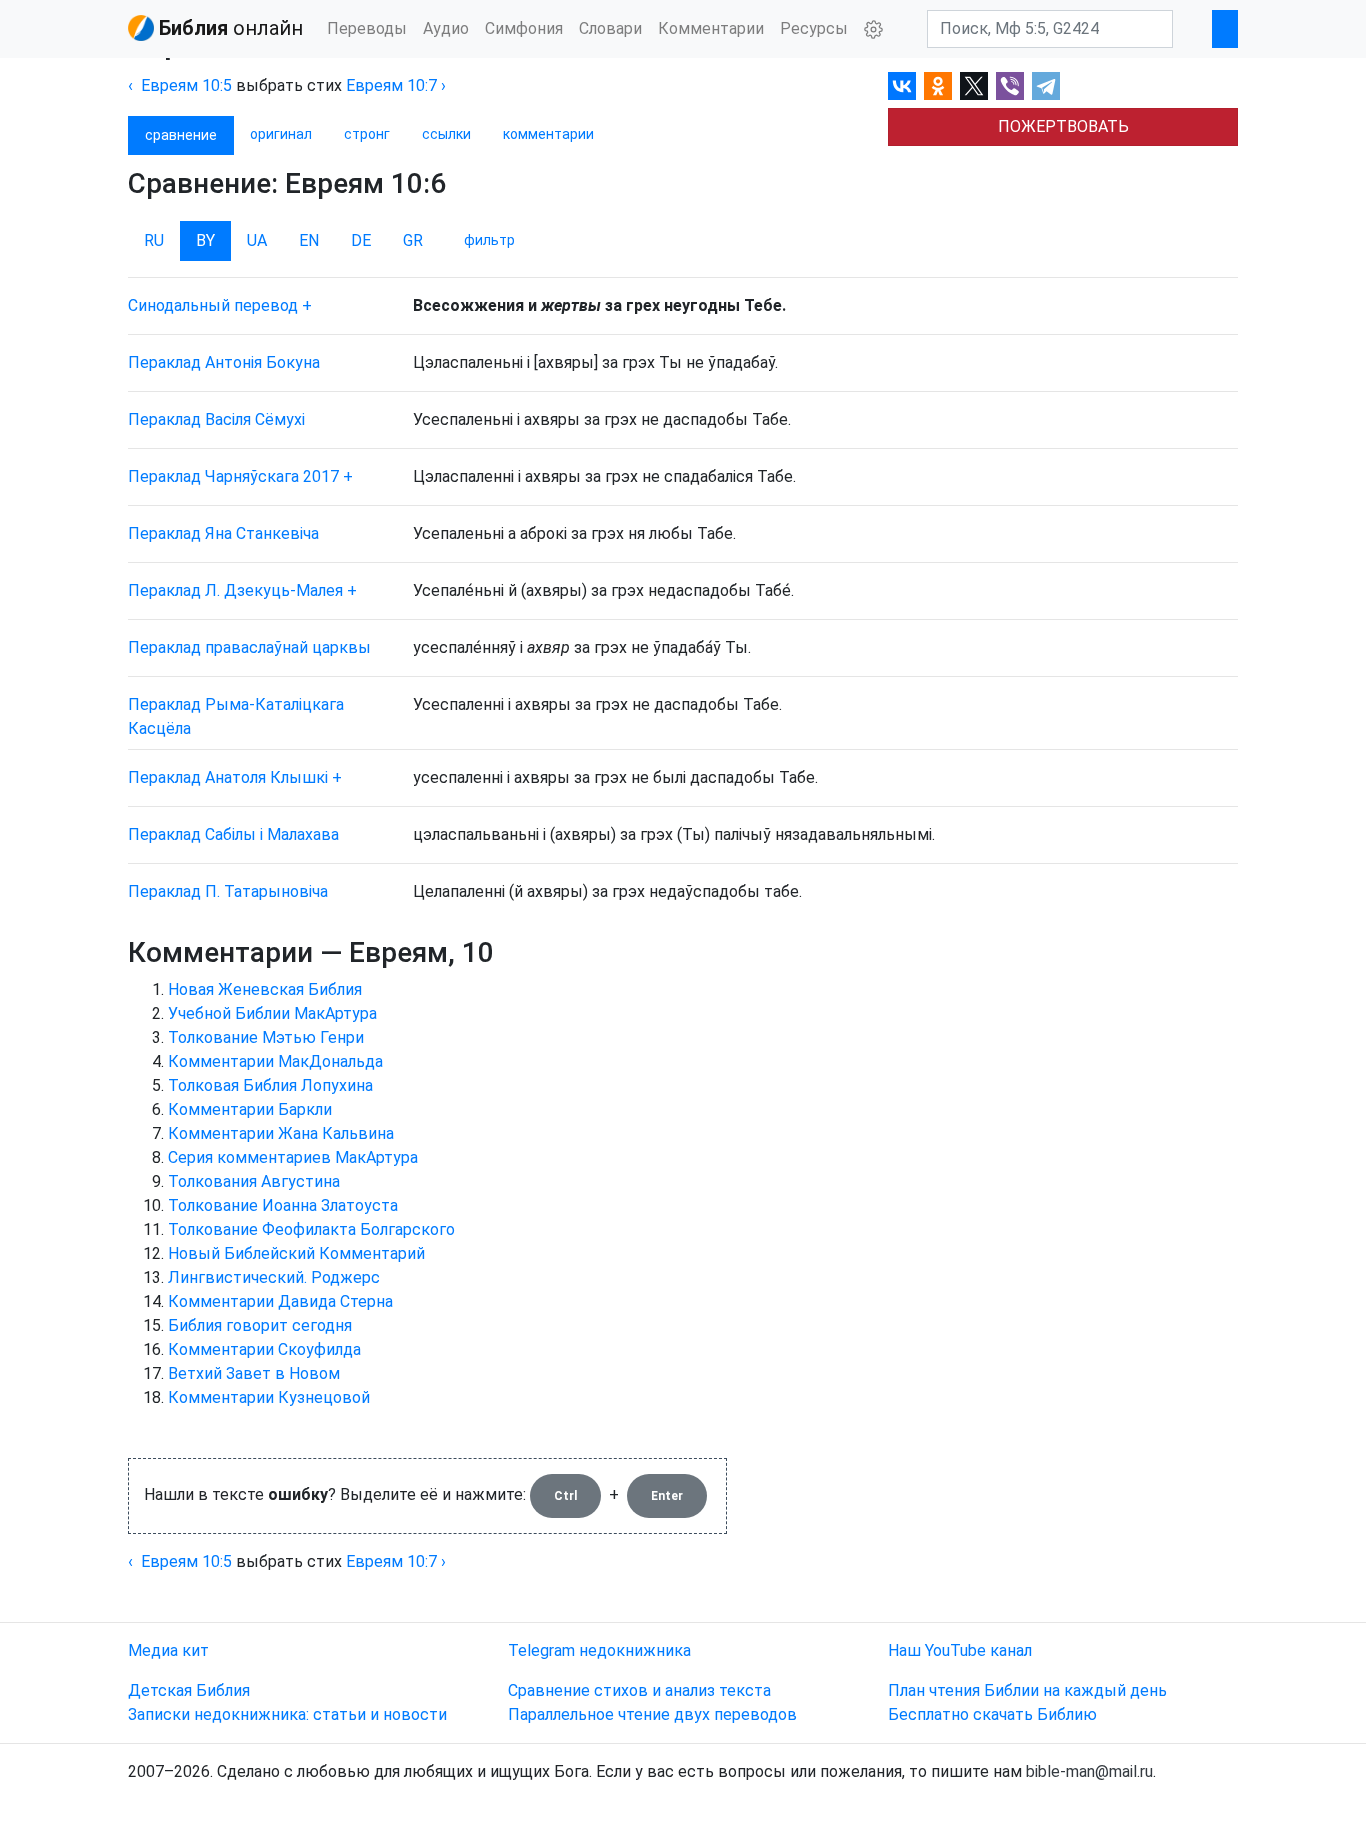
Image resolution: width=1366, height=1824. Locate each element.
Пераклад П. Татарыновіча (228, 891)
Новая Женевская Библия (265, 989)
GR (413, 240)
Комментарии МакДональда (275, 1061)
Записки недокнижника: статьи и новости (287, 1714)
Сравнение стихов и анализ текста (639, 1690)
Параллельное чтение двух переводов (652, 1714)
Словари (610, 28)
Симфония (524, 28)
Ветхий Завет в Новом (254, 1373)
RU (154, 240)
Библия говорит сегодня (260, 1325)
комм (548, 134)
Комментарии (711, 28)
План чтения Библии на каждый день (1027, 1690)
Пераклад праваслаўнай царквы (249, 647)
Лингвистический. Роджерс (274, 1277)
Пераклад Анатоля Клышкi (228, 777)
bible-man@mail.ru (1089, 1771)
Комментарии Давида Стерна (280, 1301)
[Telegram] (1046, 86)
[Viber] (1010, 86)
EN (309, 240)
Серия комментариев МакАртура (293, 1157)
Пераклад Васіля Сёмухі (216, 419)
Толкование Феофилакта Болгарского (311, 1229)
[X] (974, 86)
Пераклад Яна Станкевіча (223, 533)
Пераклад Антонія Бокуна (224, 362)
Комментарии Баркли (250, 1109)
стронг (367, 134)
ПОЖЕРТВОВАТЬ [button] (1063, 126)
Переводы (367, 28)
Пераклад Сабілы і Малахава (233, 834)
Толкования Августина (254, 1181)
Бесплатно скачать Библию (992, 1714)
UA (257, 240)
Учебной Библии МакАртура (272, 1013)
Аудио (446, 28)
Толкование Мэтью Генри (266, 1037)
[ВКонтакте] (902, 86)
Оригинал (281, 134)
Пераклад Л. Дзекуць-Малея (235, 590)
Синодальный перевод (213, 305)
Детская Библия (189, 1690)
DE (361, 240)
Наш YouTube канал (960, 1650)
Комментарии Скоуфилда (264, 1349)
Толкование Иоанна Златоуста (283, 1205)
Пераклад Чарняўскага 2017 (233, 476)
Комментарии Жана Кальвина (281, 1133)
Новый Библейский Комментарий (296, 1253)
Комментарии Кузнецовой (269, 1397)
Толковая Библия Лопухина (270, 1085)
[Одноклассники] (938, 86)
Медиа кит (168, 1650)
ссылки (446, 134)
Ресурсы (814, 28)
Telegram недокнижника (599, 1650)
